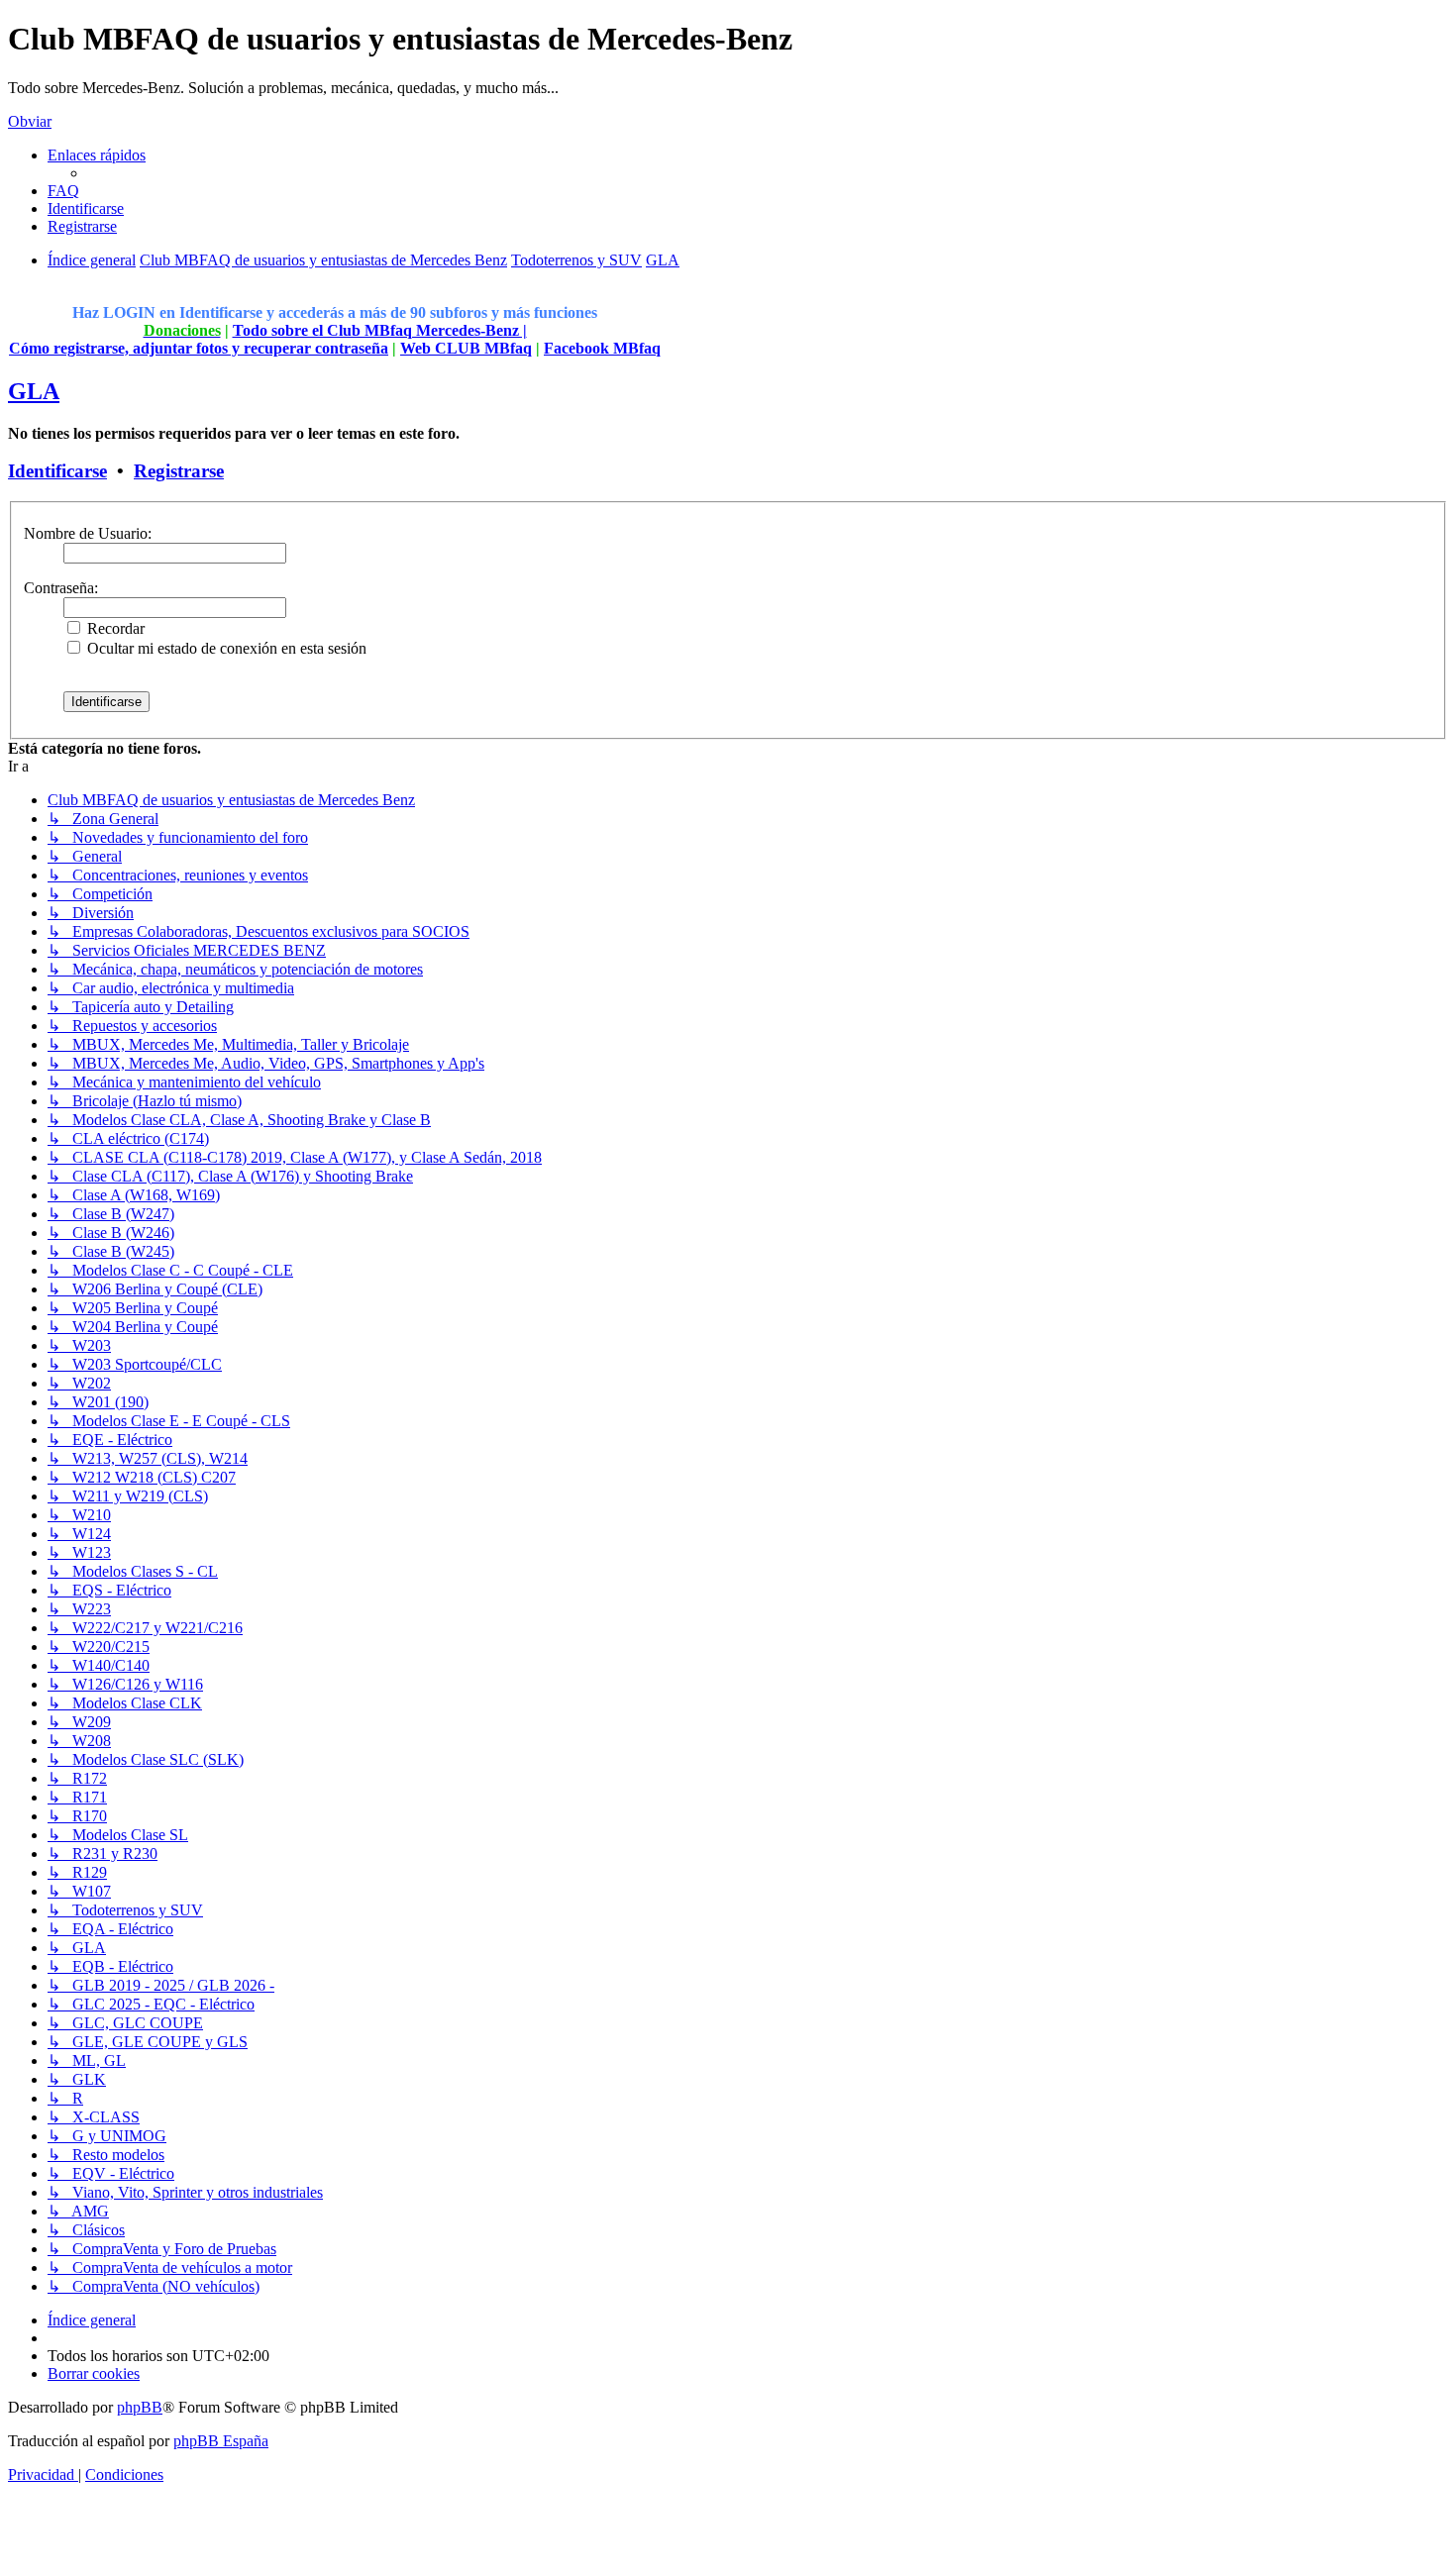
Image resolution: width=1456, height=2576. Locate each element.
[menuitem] (63, 191)
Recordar (114, 628)
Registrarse (179, 471)
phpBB (140, 2407)
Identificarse (57, 471)
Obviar (30, 121)
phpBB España (221, 2441)
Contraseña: (61, 588)
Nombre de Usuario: (88, 533)
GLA (34, 391)
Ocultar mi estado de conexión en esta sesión (225, 648)
